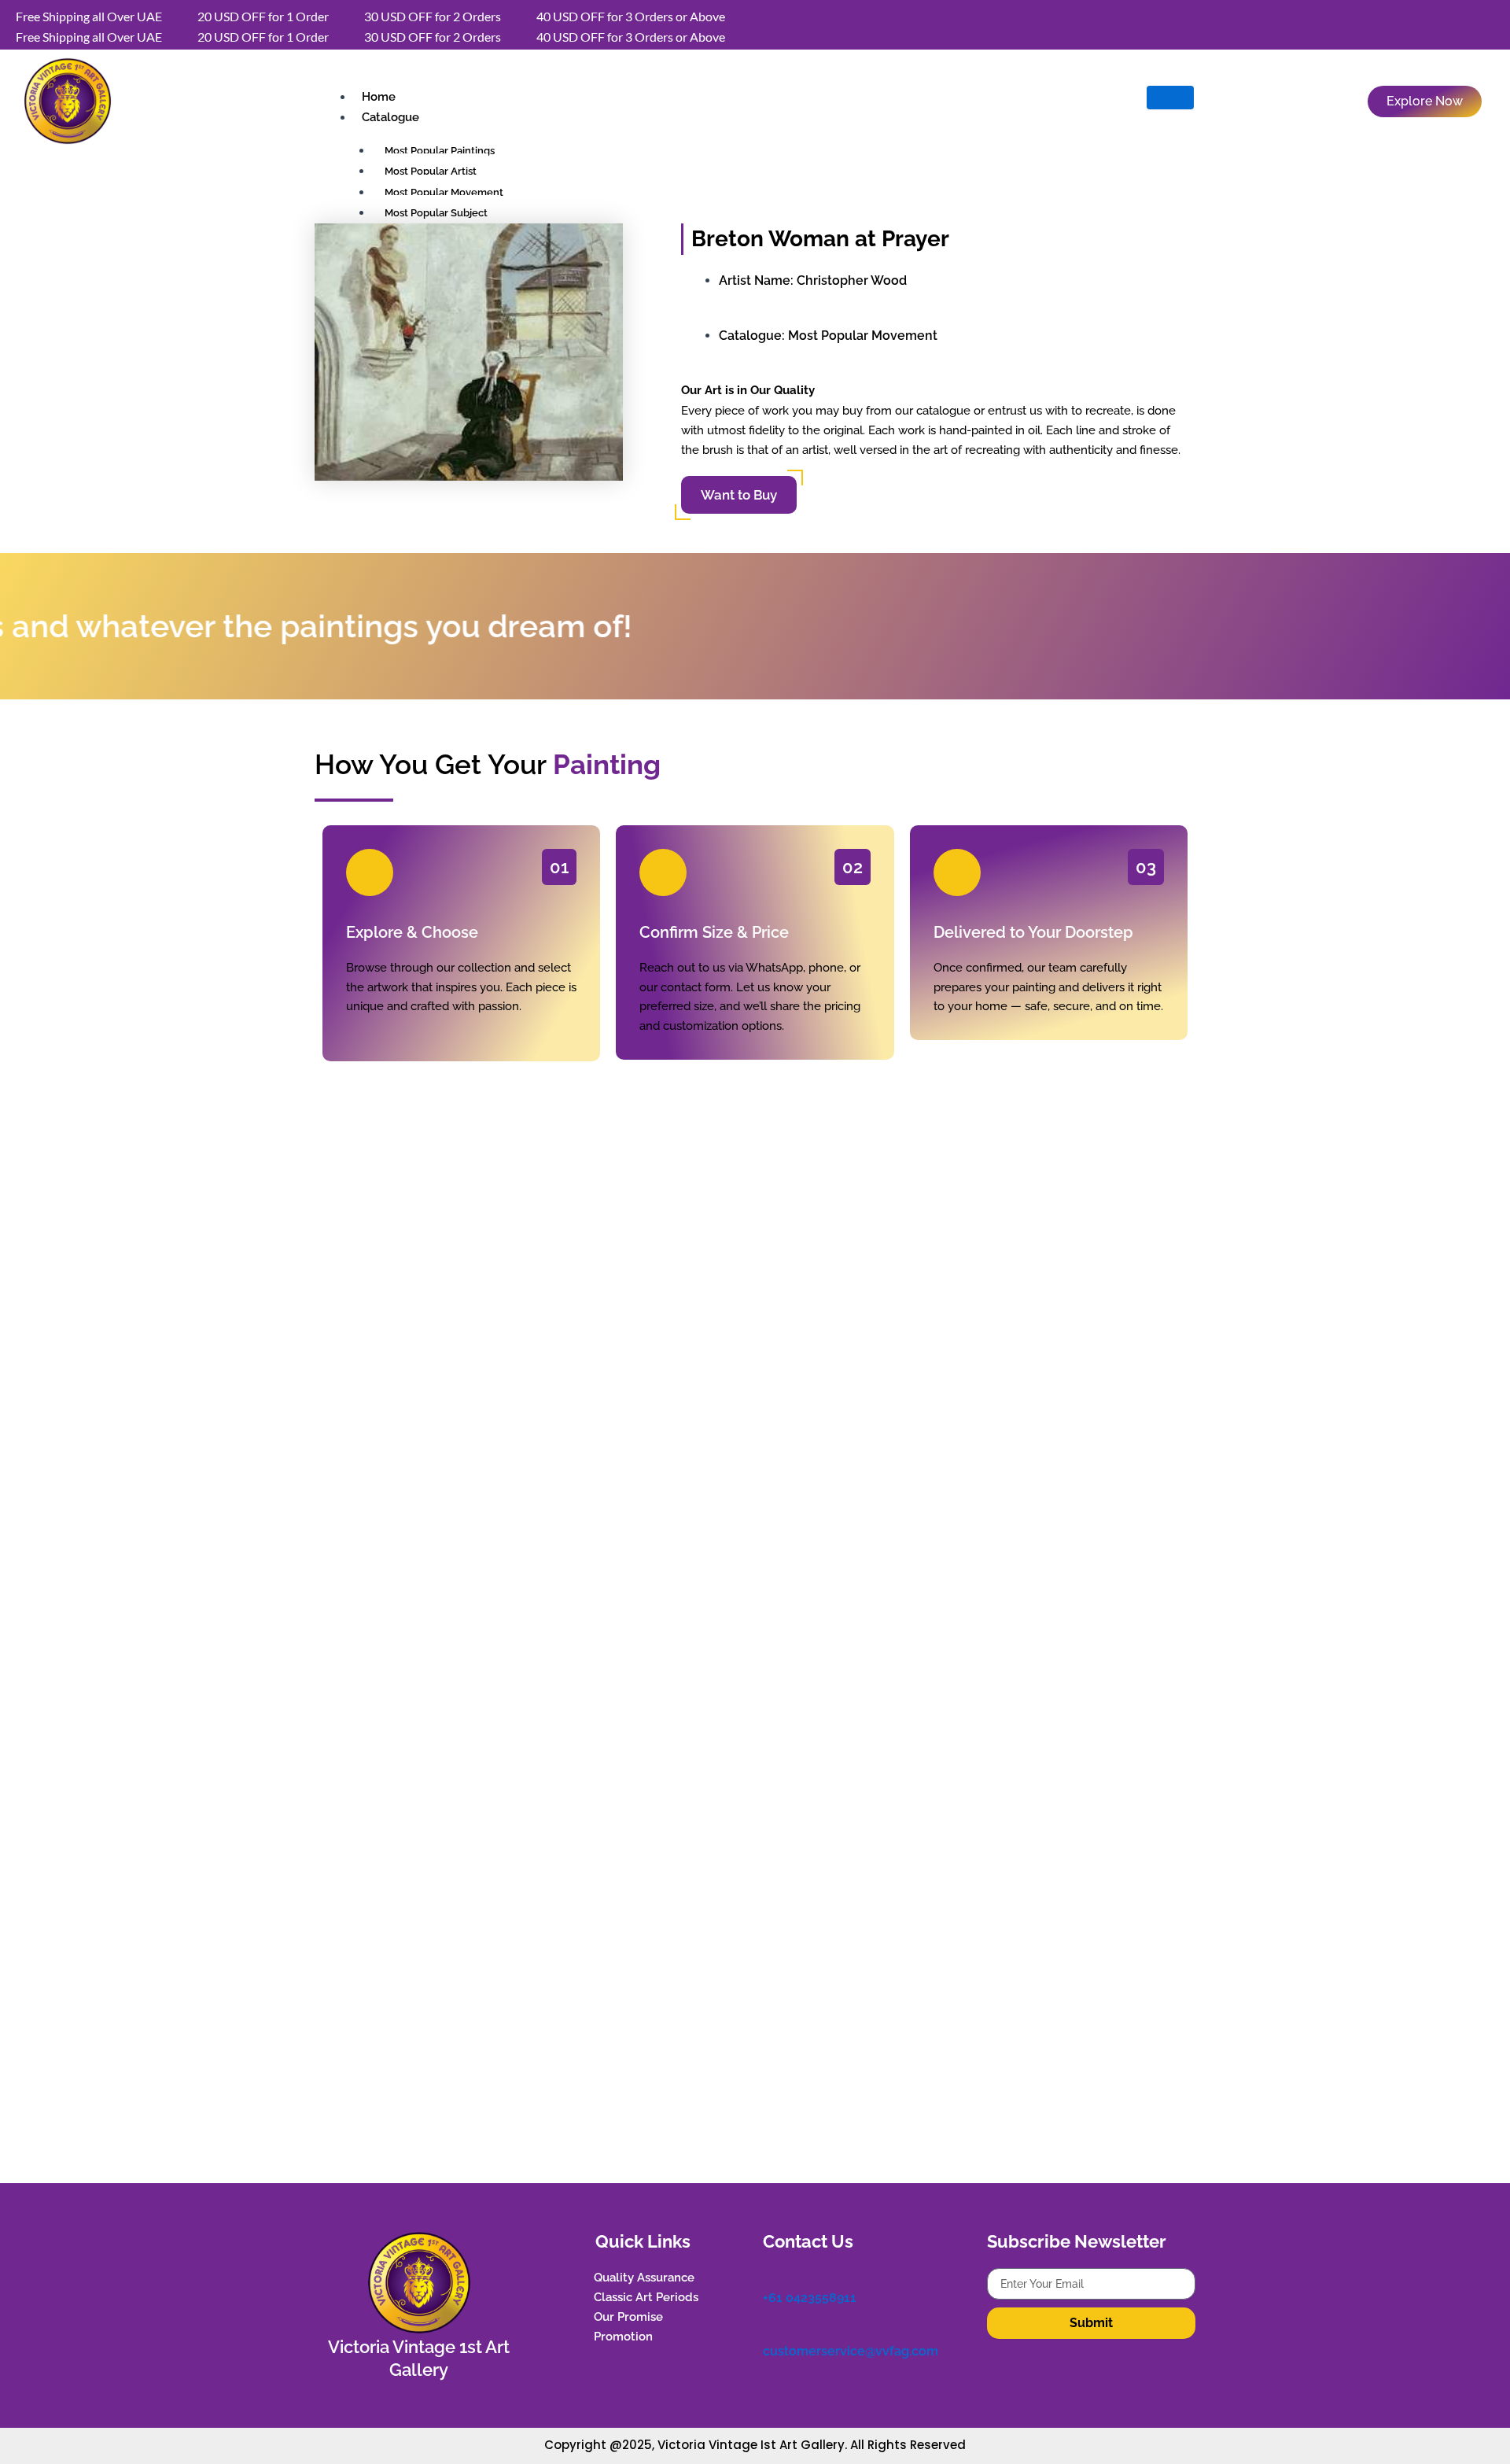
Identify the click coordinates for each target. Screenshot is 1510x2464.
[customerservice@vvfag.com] (771, 2330)
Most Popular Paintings (440, 151)
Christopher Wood (852, 280)
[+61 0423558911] (771, 2276)
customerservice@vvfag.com (851, 2351)
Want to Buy (739, 495)
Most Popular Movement (863, 336)
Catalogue (390, 117)
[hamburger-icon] (1170, 98)
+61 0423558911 (810, 2298)
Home (379, 97)
